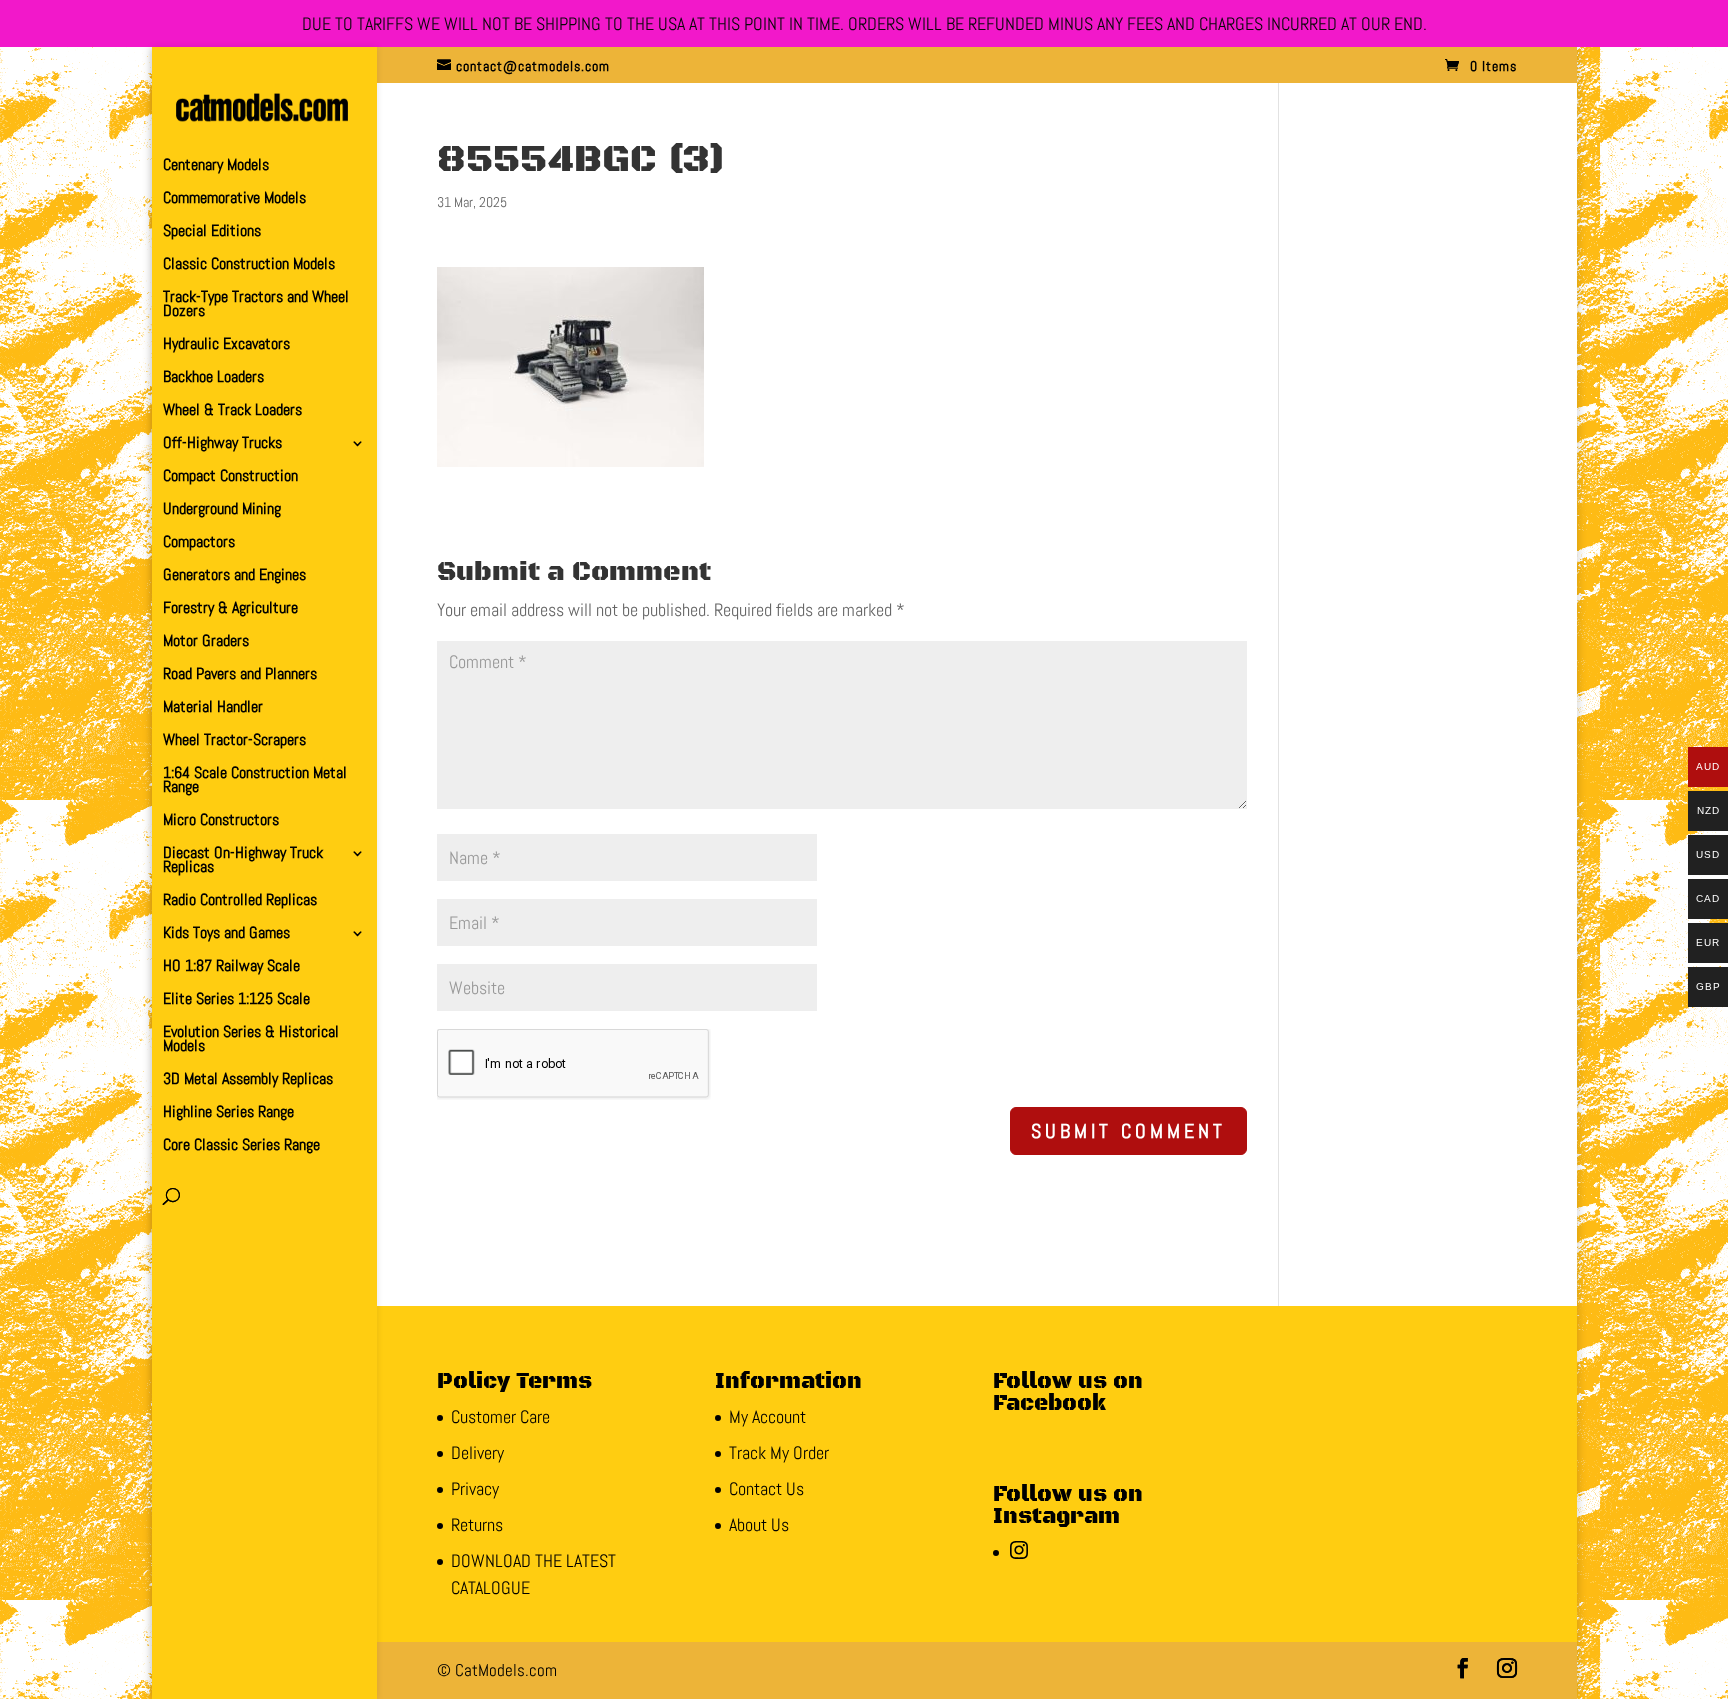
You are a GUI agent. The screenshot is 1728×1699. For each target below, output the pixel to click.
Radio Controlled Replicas (240, 901)
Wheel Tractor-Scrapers (234, 741)
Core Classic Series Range (241, 1146)
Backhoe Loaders (213, 378)
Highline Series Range (228, 1113)
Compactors (199, 543)
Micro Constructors (221, 821)
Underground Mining (222, 510)
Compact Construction (230, 477)
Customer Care (500, 1416)
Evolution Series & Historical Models (251, 1040)
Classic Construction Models (249, 265)
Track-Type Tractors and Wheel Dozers (256, 305)
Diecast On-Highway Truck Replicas (243, 861)
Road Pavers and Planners (240, 675)
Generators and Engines (234, 576)
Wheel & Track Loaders (232, 411)
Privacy (475, 1488)
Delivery (477, 1452)
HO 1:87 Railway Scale (231, 967)
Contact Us (766, 1488)
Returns (477, 1524)
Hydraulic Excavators (226, 345)
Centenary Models (216, 166)
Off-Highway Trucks (222, 444)
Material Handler (213, 708)
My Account (767, 1416)
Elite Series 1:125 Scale (236, 1000)
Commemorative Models (234, 199)
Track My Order (779, 1452)
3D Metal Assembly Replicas (248, 1080)
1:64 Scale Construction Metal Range (255, 781)
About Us (759, 1524)
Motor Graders (206, 642)
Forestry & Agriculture (230, 609)
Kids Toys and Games (226, 934)
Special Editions (212, 232)
